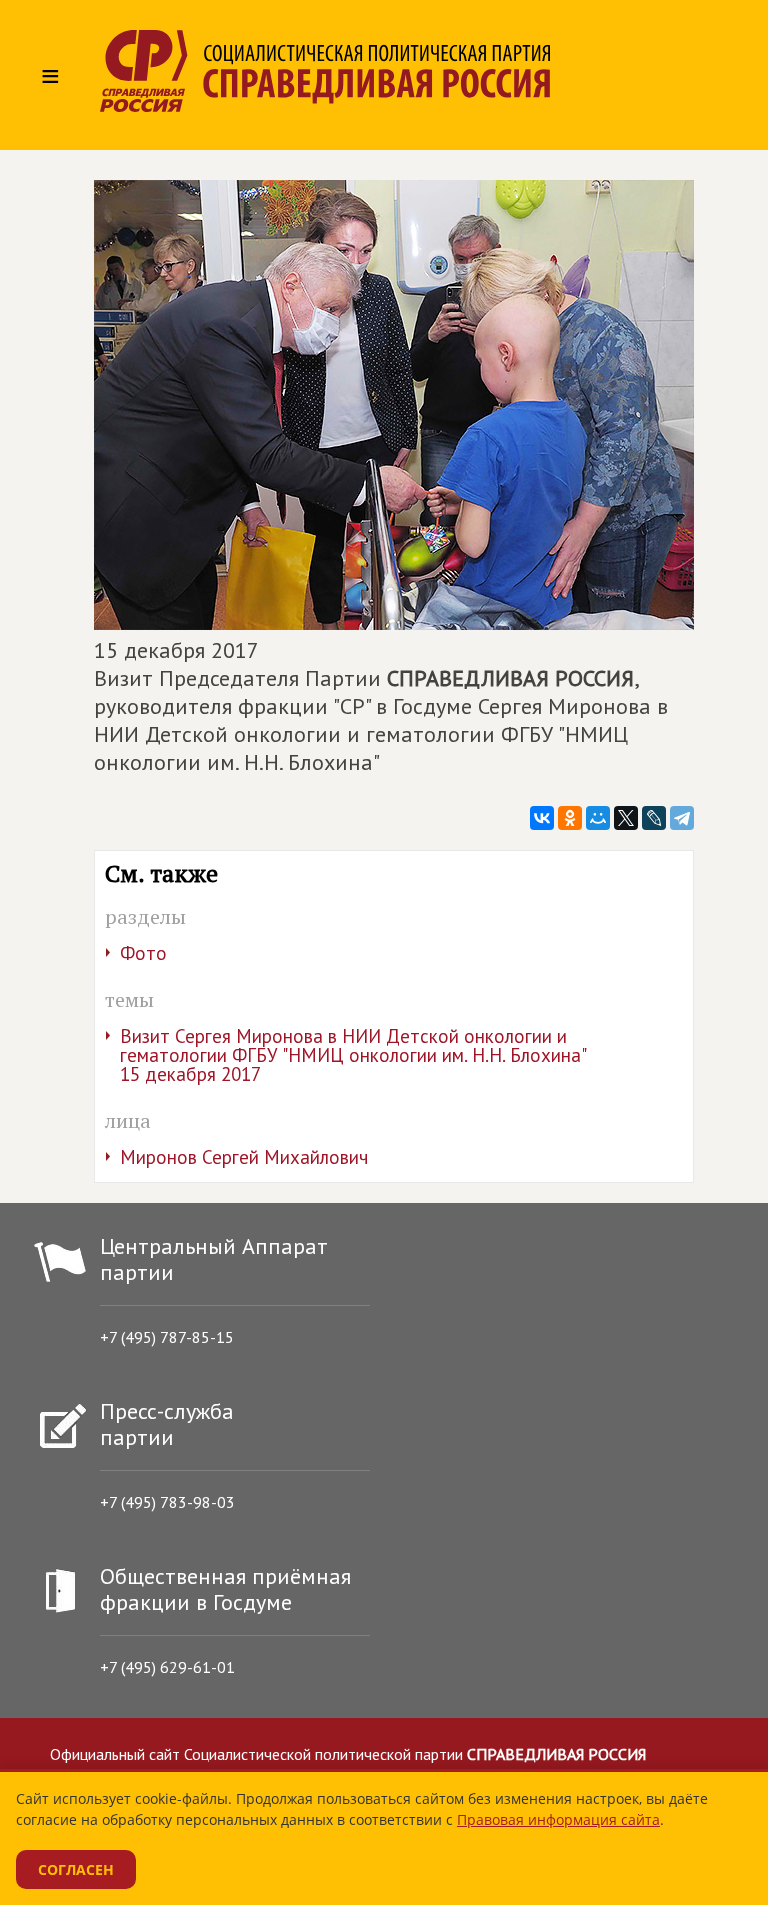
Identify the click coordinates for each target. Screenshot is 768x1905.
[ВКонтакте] (542, 818)
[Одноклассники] (570, 818)
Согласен (76, 1869)
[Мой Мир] (598, 818)
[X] (626, 818)
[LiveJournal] (654, 818)
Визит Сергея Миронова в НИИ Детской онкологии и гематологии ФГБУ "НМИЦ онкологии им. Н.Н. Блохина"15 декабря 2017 (353, 1055)
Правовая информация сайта (558, 1819)
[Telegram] (682, 818)
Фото (143, 953)
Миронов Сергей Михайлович (244, 1157)
